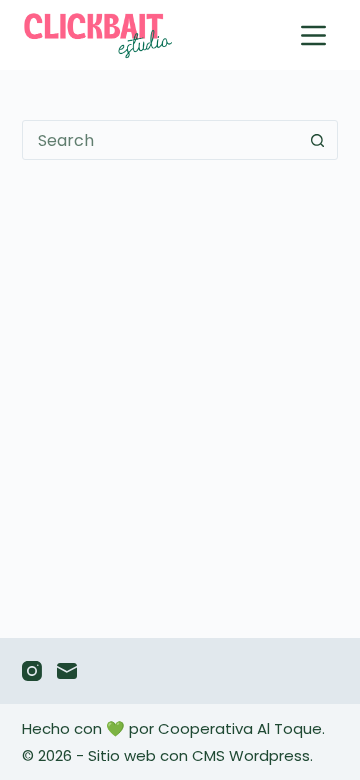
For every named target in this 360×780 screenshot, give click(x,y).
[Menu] (313, 35)
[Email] (67, 671)
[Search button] (317, 140)
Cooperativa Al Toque (240, 728)
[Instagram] (32, 671)
